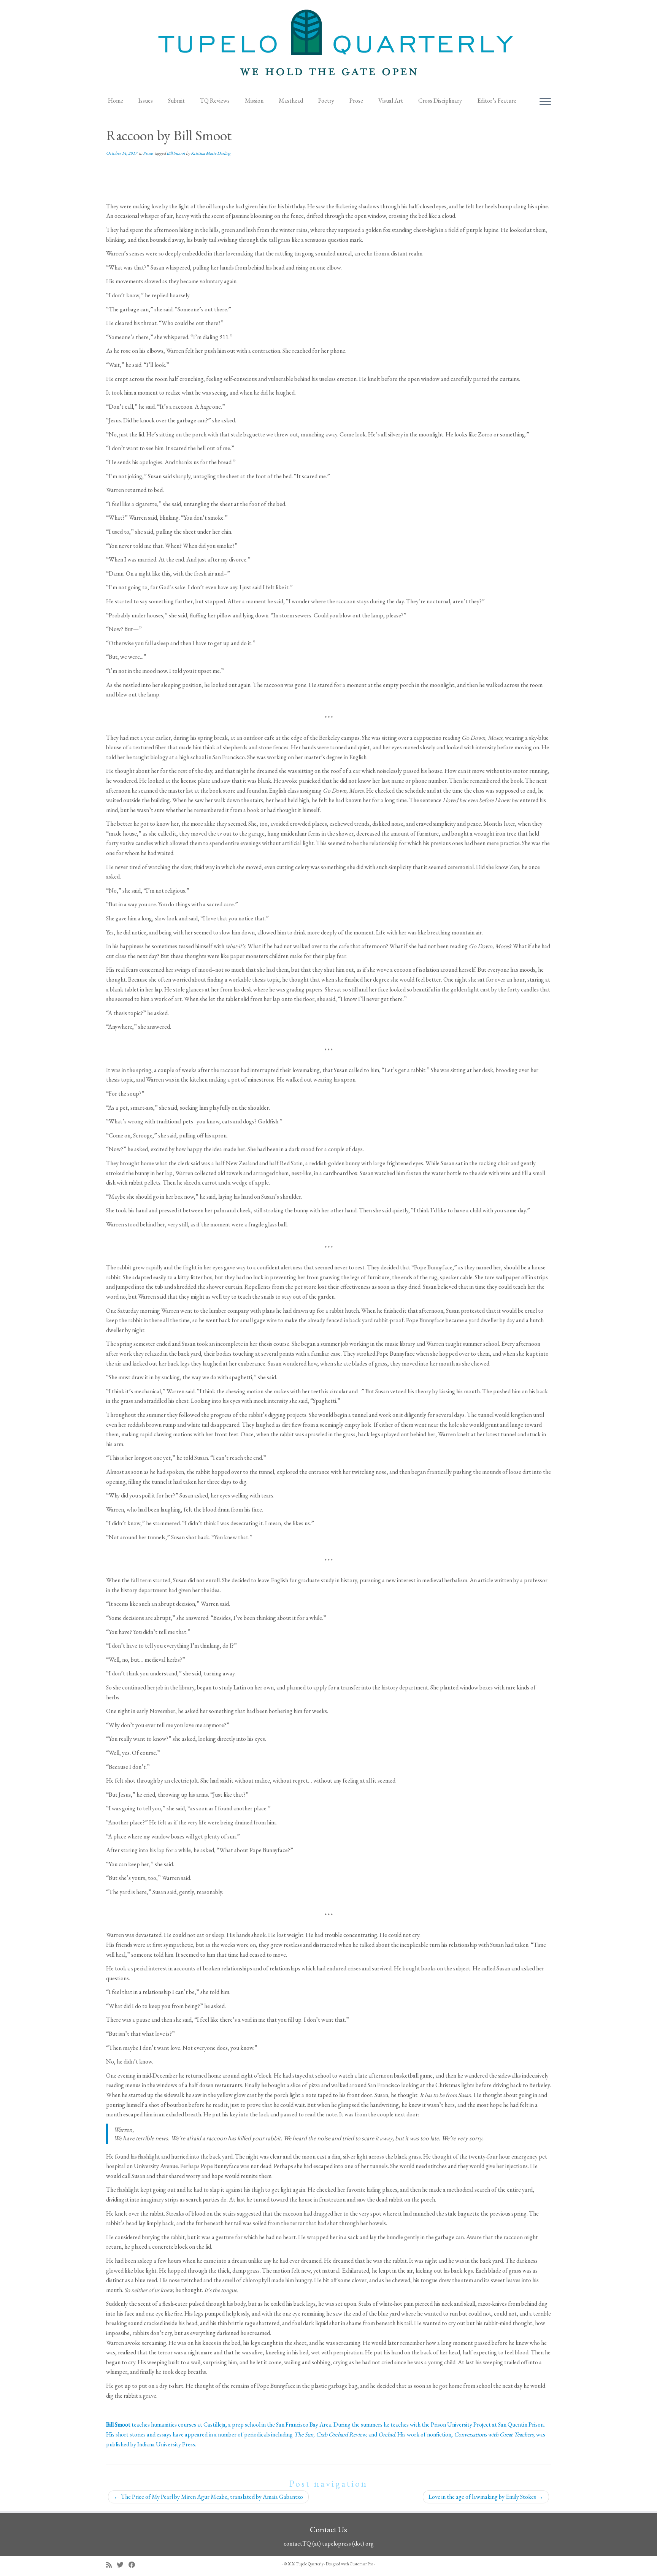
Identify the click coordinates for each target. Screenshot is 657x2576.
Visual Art (391, 101)
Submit (176, 101)
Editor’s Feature (497, 101)
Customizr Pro (361, 2564)
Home (116, 101)
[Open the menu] (545, 102)
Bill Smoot (176, 153)
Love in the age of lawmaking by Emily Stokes (486, 2497)
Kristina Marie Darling (211, 153)
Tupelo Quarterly (310, 2564)
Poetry (326, 101)
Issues (146, 101)
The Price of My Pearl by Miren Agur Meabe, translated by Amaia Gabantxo (208, 2497)
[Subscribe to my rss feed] (111, 2565)
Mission (254, 101)
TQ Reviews (215, 101)
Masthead (291, 101)
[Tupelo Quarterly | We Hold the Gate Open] (328, 46)
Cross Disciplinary (440, 101)
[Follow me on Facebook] (134, 2565)
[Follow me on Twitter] (123, 2565)
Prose (356, 101)
